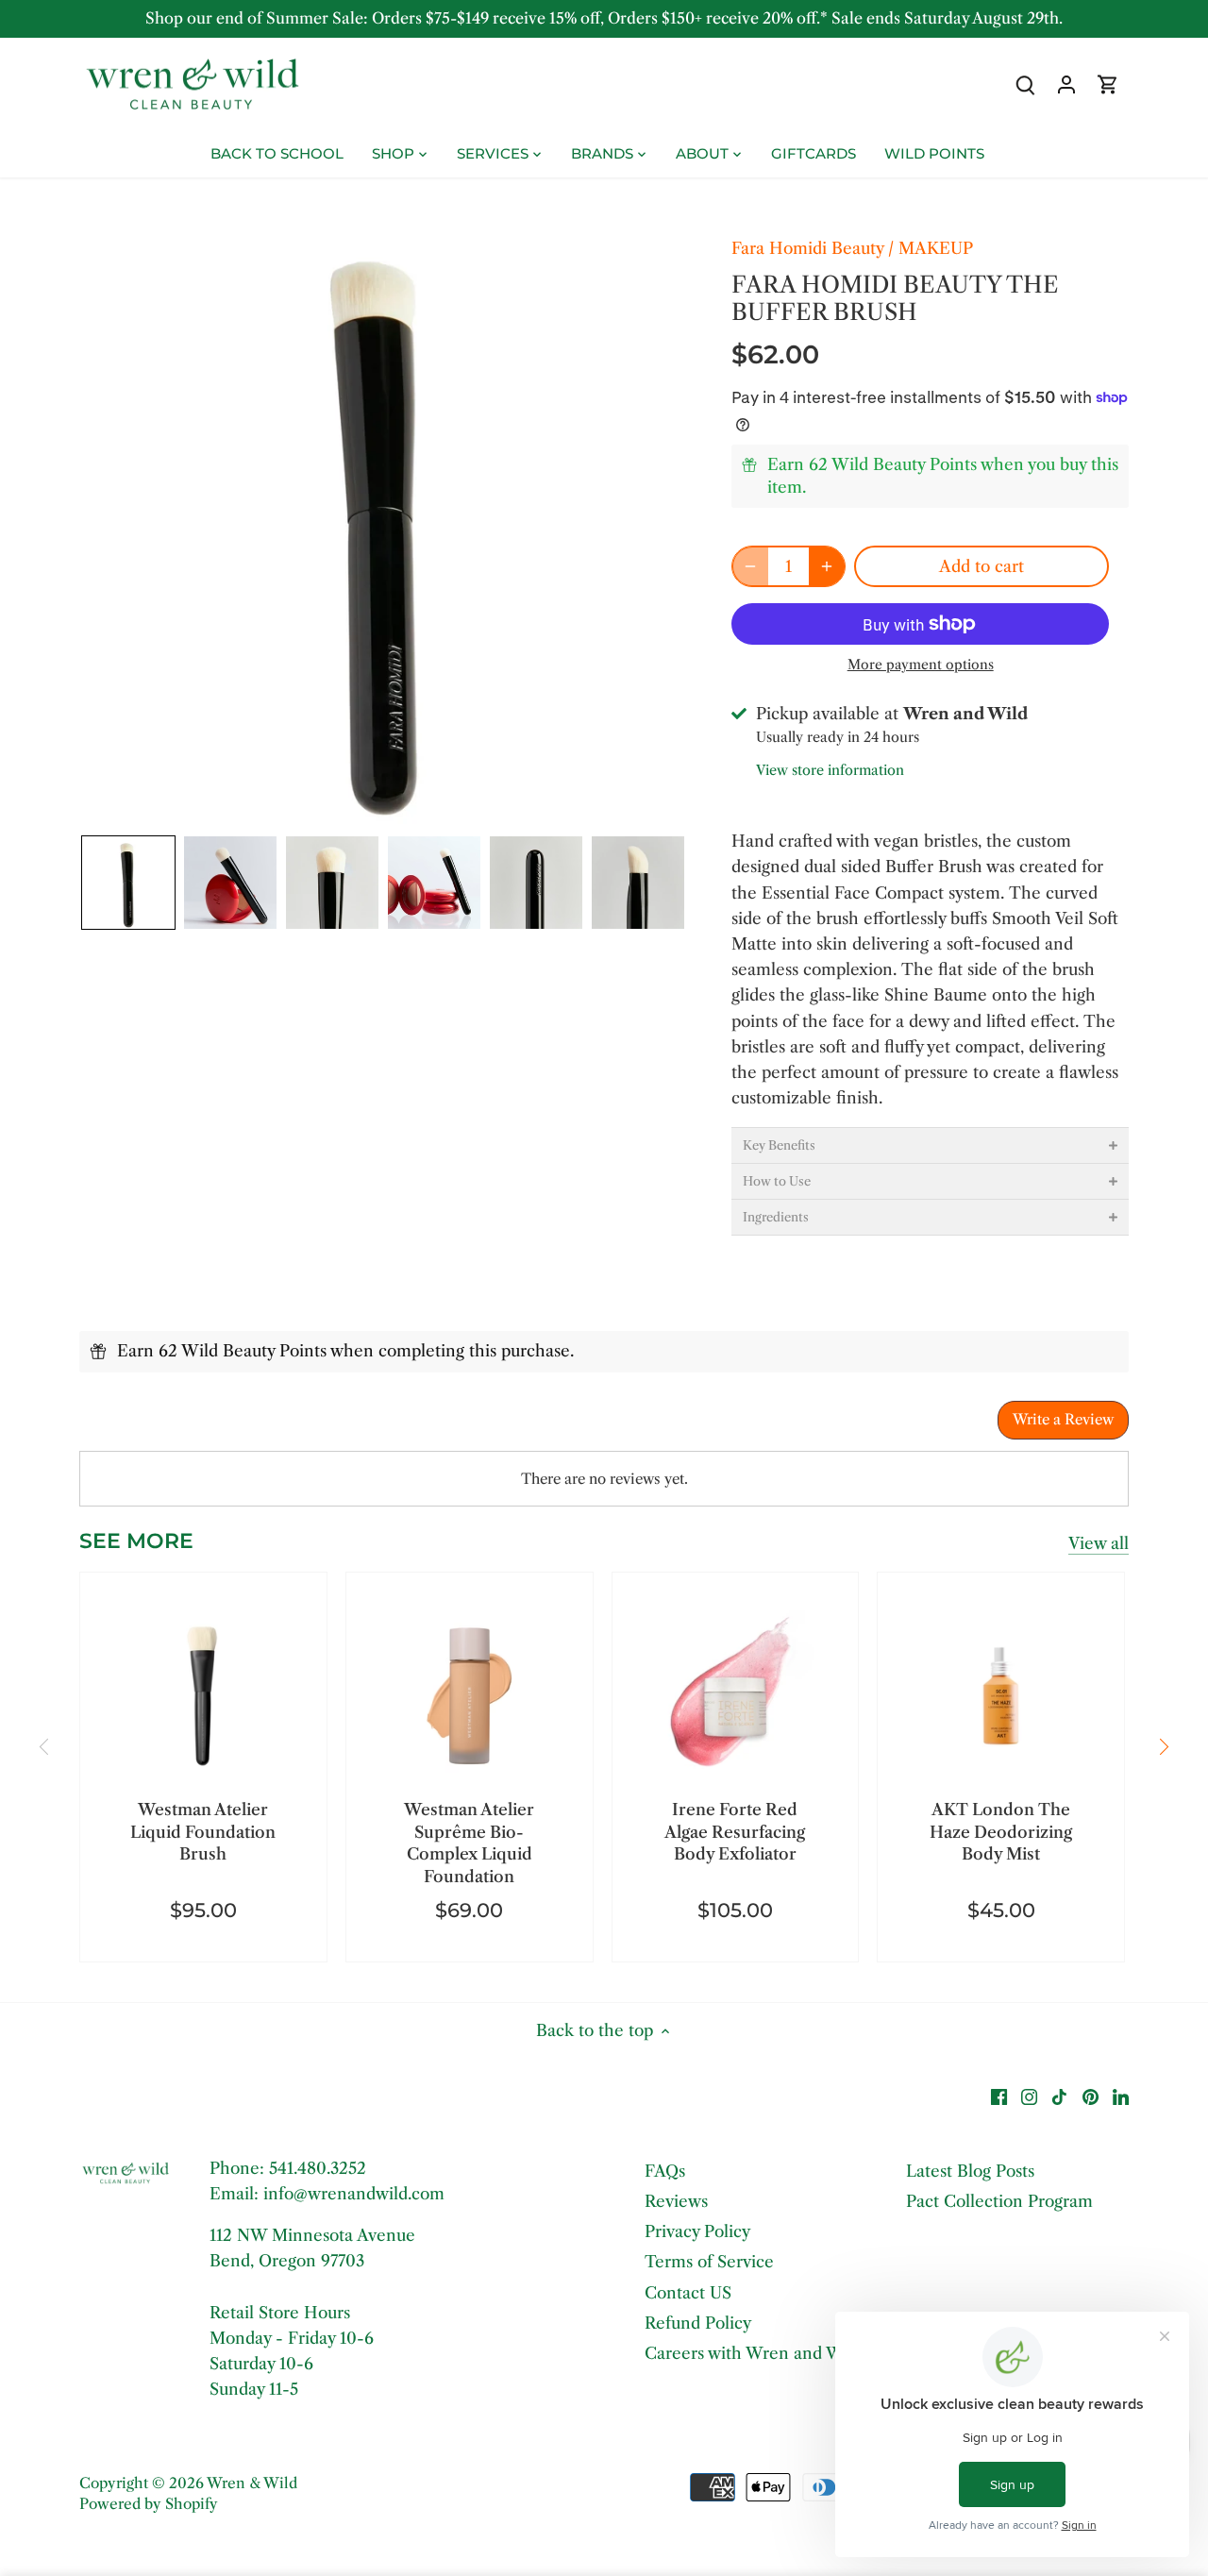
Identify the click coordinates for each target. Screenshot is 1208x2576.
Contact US (688, 2293)
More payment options (921, 665)
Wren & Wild (252, 2483)
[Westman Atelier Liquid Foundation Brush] (203, 1696)
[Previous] (45, 1746)
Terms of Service (709, 2262)
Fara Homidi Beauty (807, 248)
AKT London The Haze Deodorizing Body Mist (1001, 1832)
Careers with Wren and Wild (754, 2353)
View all (1099, 1543)
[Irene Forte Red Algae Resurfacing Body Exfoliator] (736, 1696)
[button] (128, 883)
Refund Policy (698, 2323)
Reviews (676, 2201)
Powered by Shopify (149, 2504)
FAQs (665, 2171)
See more (136, 1541)
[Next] (1163, 1746)
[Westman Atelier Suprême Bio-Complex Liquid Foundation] (470, 1696)
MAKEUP (936, 248)
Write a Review (1063, 1419)
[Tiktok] (1059, 2096)
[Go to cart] (1108, 84)
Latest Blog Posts (970, 2171)
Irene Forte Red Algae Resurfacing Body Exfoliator (735, 1832)
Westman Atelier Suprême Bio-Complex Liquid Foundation (469, 1843)
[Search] (1025, 84)
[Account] (1066, 84)
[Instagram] (1029, 2096)
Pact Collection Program (999, 2201)
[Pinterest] (1091, 2096)
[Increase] (827, 566)
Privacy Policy (697, 2231)
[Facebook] (999, 2096)
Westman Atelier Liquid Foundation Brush (203, 1832)
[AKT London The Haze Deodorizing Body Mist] (1001, 1696)
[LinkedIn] (1121, 2096)
